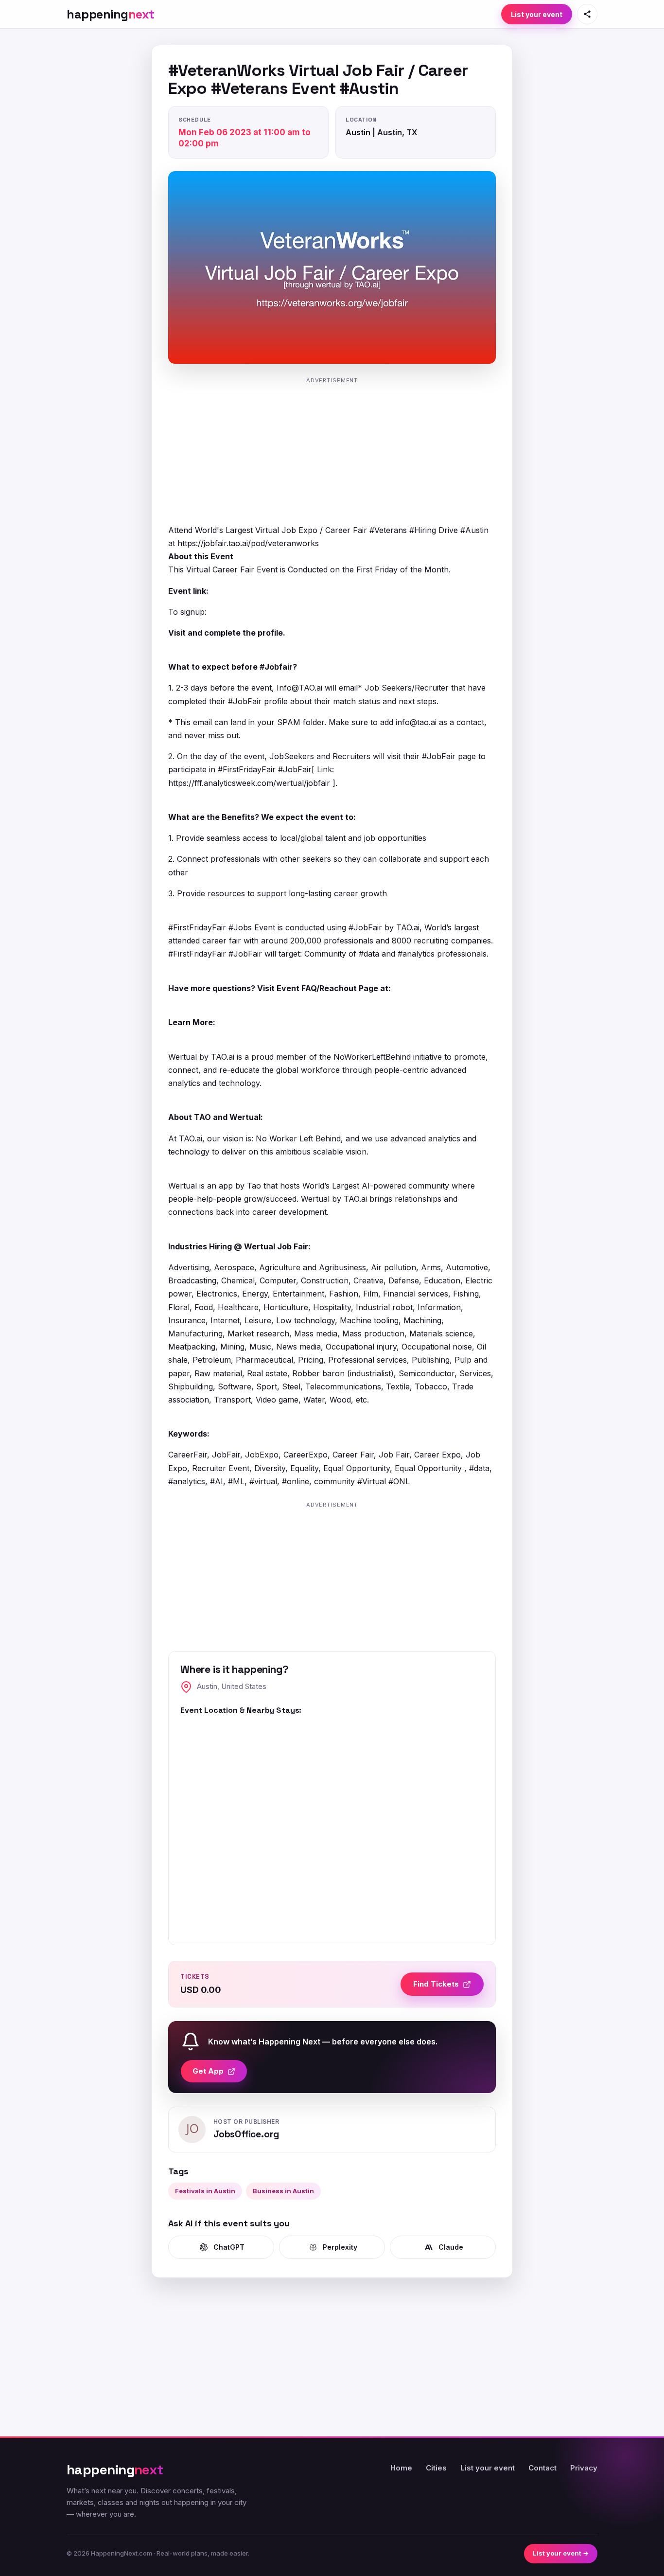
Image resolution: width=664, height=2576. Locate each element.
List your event (537, 14)
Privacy (584, 2468)
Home (401, 2468)
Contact (542, 2468)
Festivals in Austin (205, 2191)
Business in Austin (283, 2191)
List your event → (561, 2553)
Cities (436, 2468)
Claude (451, 2247)
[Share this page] (587, 14)
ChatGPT (229, 2247)
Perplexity (340, 2247)
